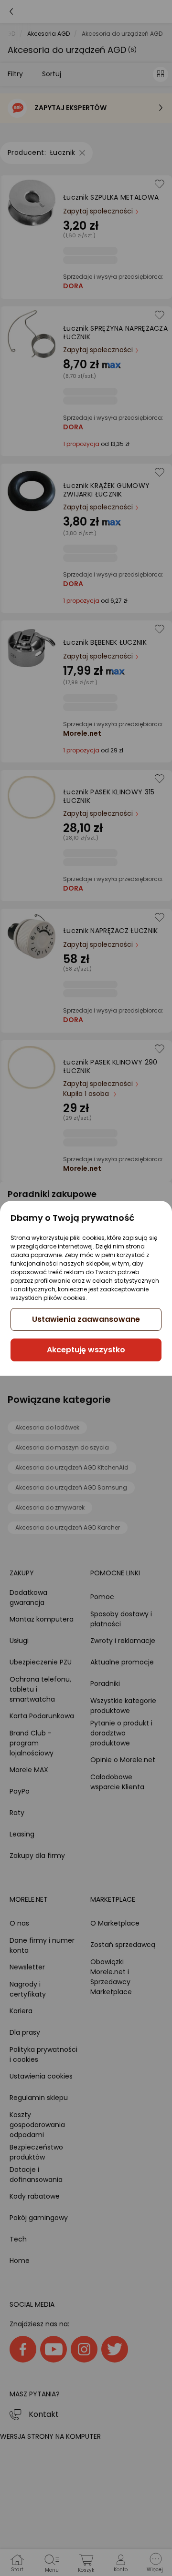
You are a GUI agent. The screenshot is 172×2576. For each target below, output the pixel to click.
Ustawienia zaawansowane (86, 1319)
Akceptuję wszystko (86, 1350)
